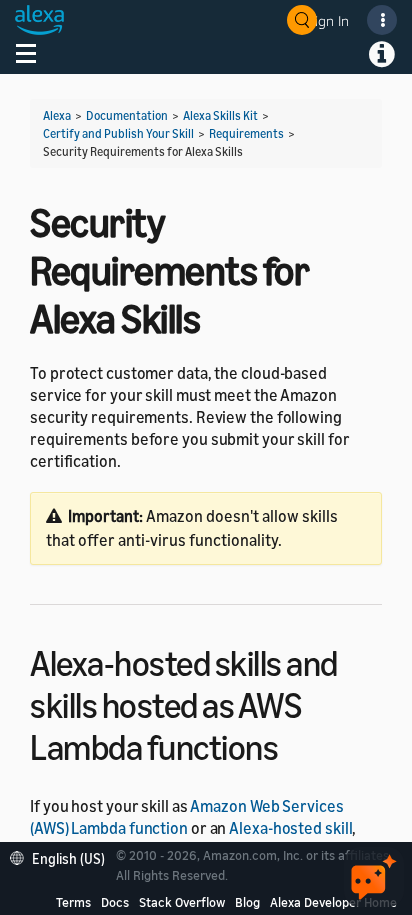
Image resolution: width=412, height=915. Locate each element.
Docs (115, 902)
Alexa (57, 115)
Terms (73, 902)
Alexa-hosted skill (290, 828)
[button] (62, 856)
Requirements (246, 133)
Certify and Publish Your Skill (118, 133)
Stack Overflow (182, 902)
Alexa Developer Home (333, 902)
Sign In (328, 20)
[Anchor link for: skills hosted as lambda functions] (295, 744)
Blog (247, 902)
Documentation (127, 115)
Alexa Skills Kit (220, 115)
